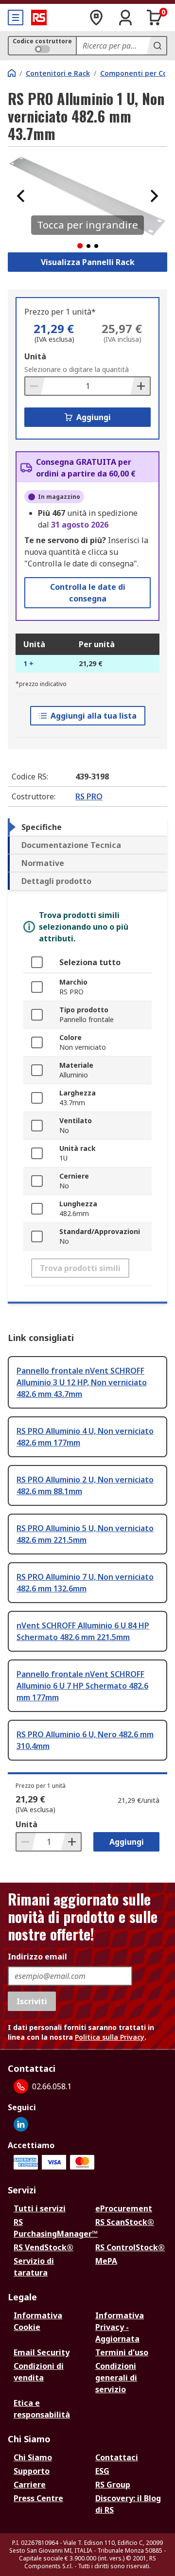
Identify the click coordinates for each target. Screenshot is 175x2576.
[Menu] (16, 18)
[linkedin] (21, 2124)
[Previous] (21, 196)
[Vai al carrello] (155, 18)
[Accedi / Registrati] (125, 18)
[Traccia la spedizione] (96, 18)
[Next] (154, 196)
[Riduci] (35, 386)
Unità (35, 356)
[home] (12, 73)
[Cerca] (157, 46)
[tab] (87, 827)
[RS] (39, 18)
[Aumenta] (140, 386)
